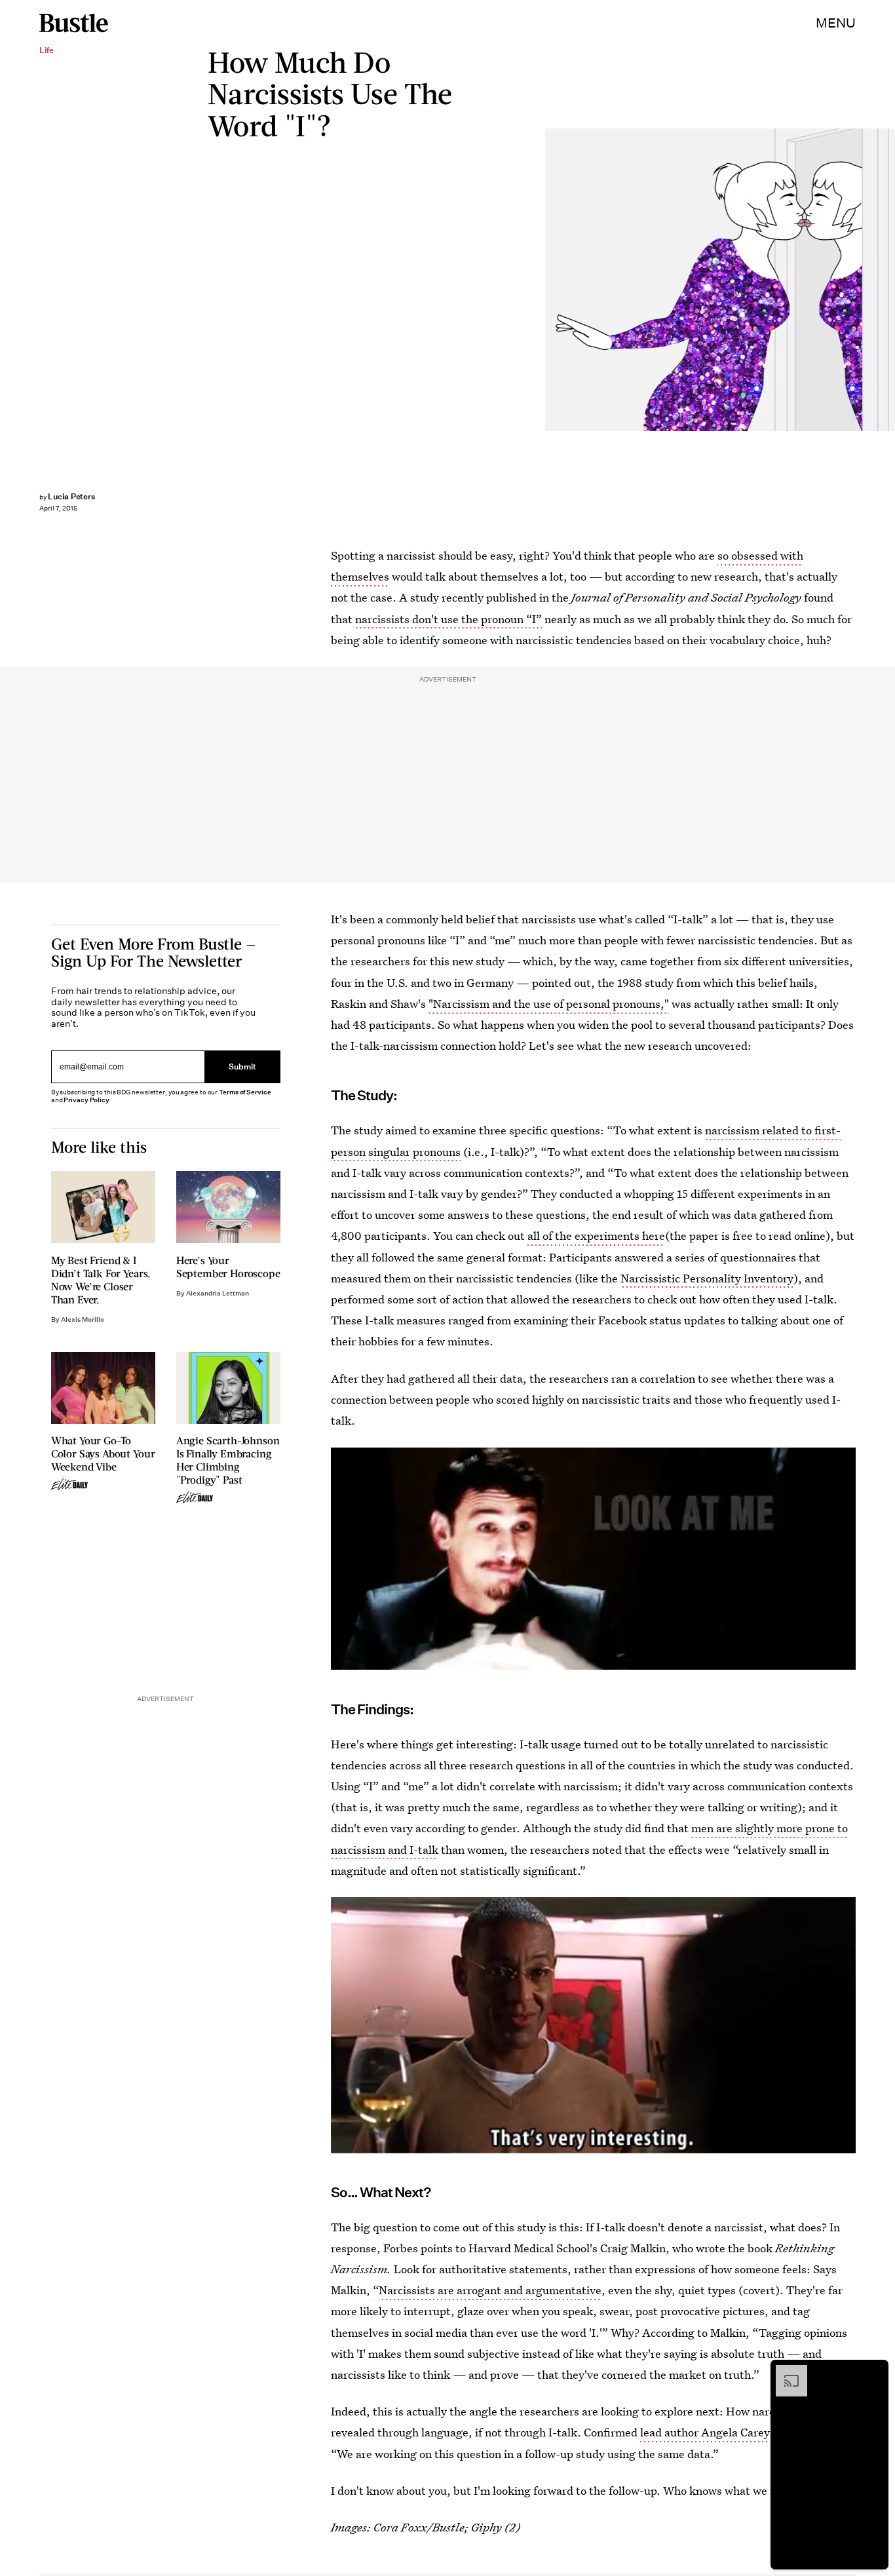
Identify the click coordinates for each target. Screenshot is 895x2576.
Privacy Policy (86, 1100)
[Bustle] (74, 23)
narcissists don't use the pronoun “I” (448, 619)
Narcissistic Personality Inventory (707, 1278)
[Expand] (785, 2372)
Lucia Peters (71, 496)
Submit (242, 1067)
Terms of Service (245, 1092)
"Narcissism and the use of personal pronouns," (549, 1004)
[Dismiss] (874, 2372)
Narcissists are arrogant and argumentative (490, 2290)
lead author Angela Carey (705, 2432)
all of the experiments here (596, 1236)
